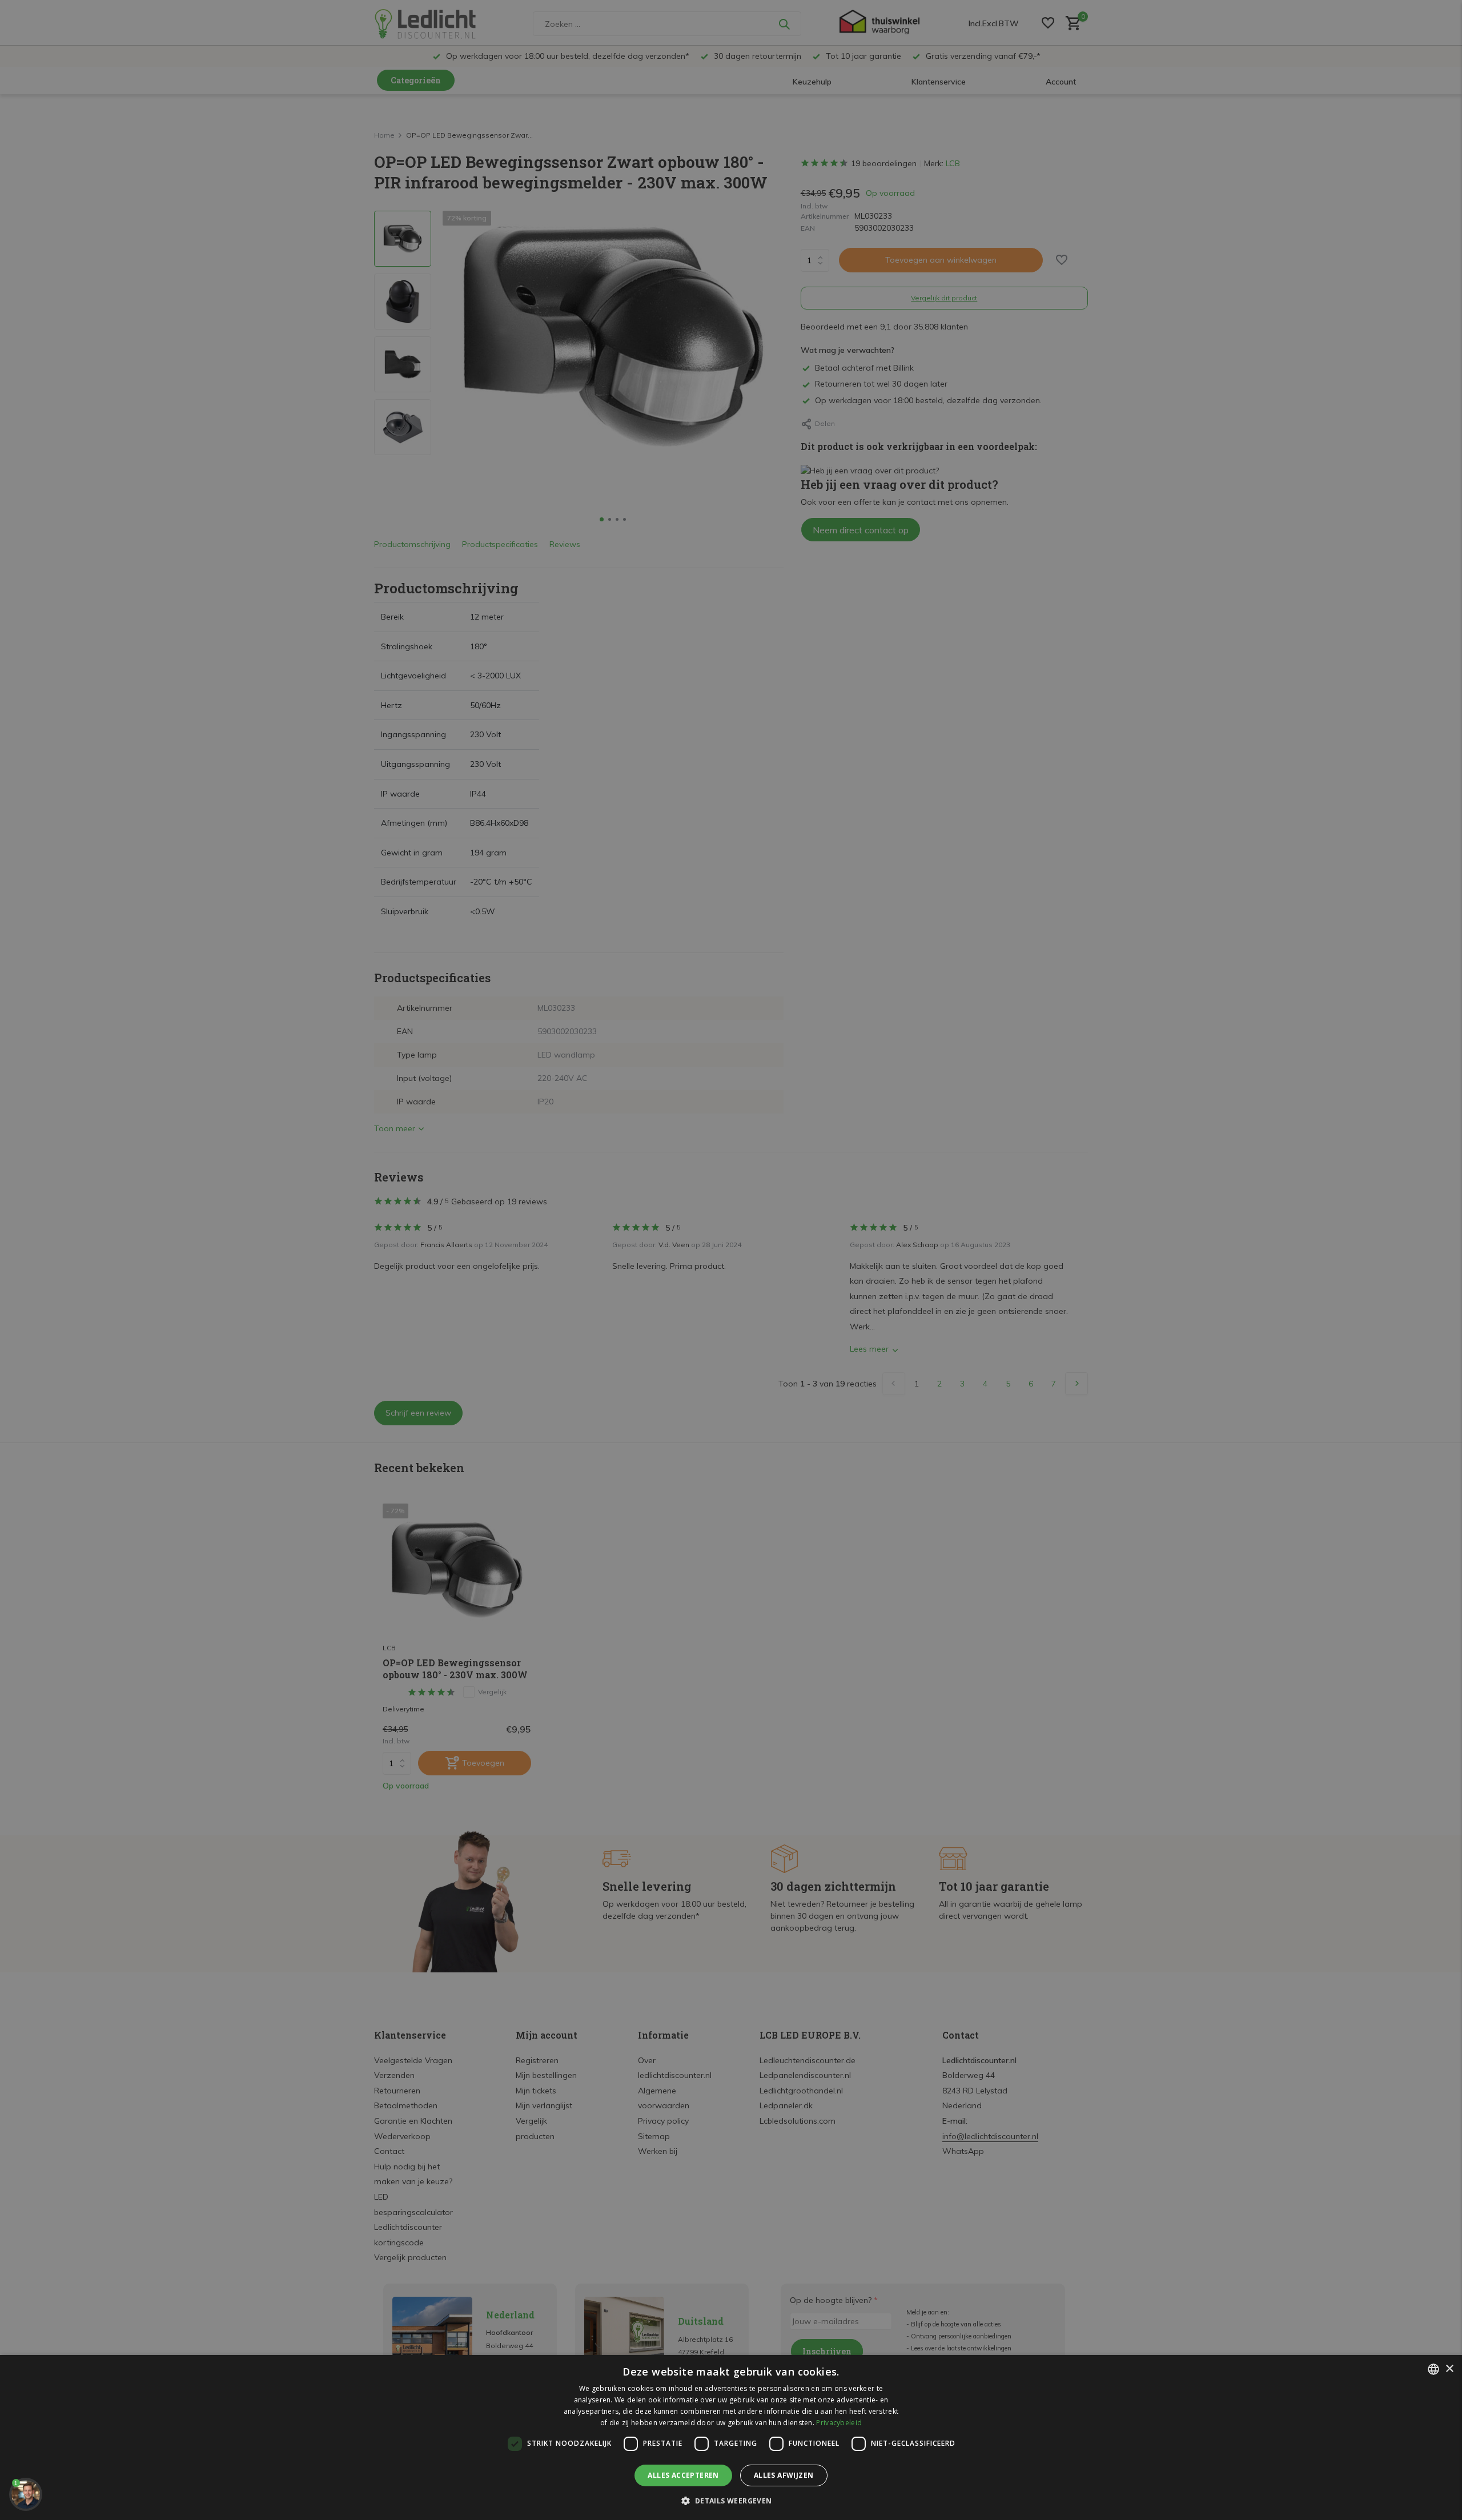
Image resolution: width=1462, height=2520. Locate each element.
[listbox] (1433, 2369)
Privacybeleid (839, 2423)
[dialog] (731, 2437)
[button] (731, 2501)
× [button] (1449, 2369)
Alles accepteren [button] (683, 2475)
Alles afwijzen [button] (784, 2475)
